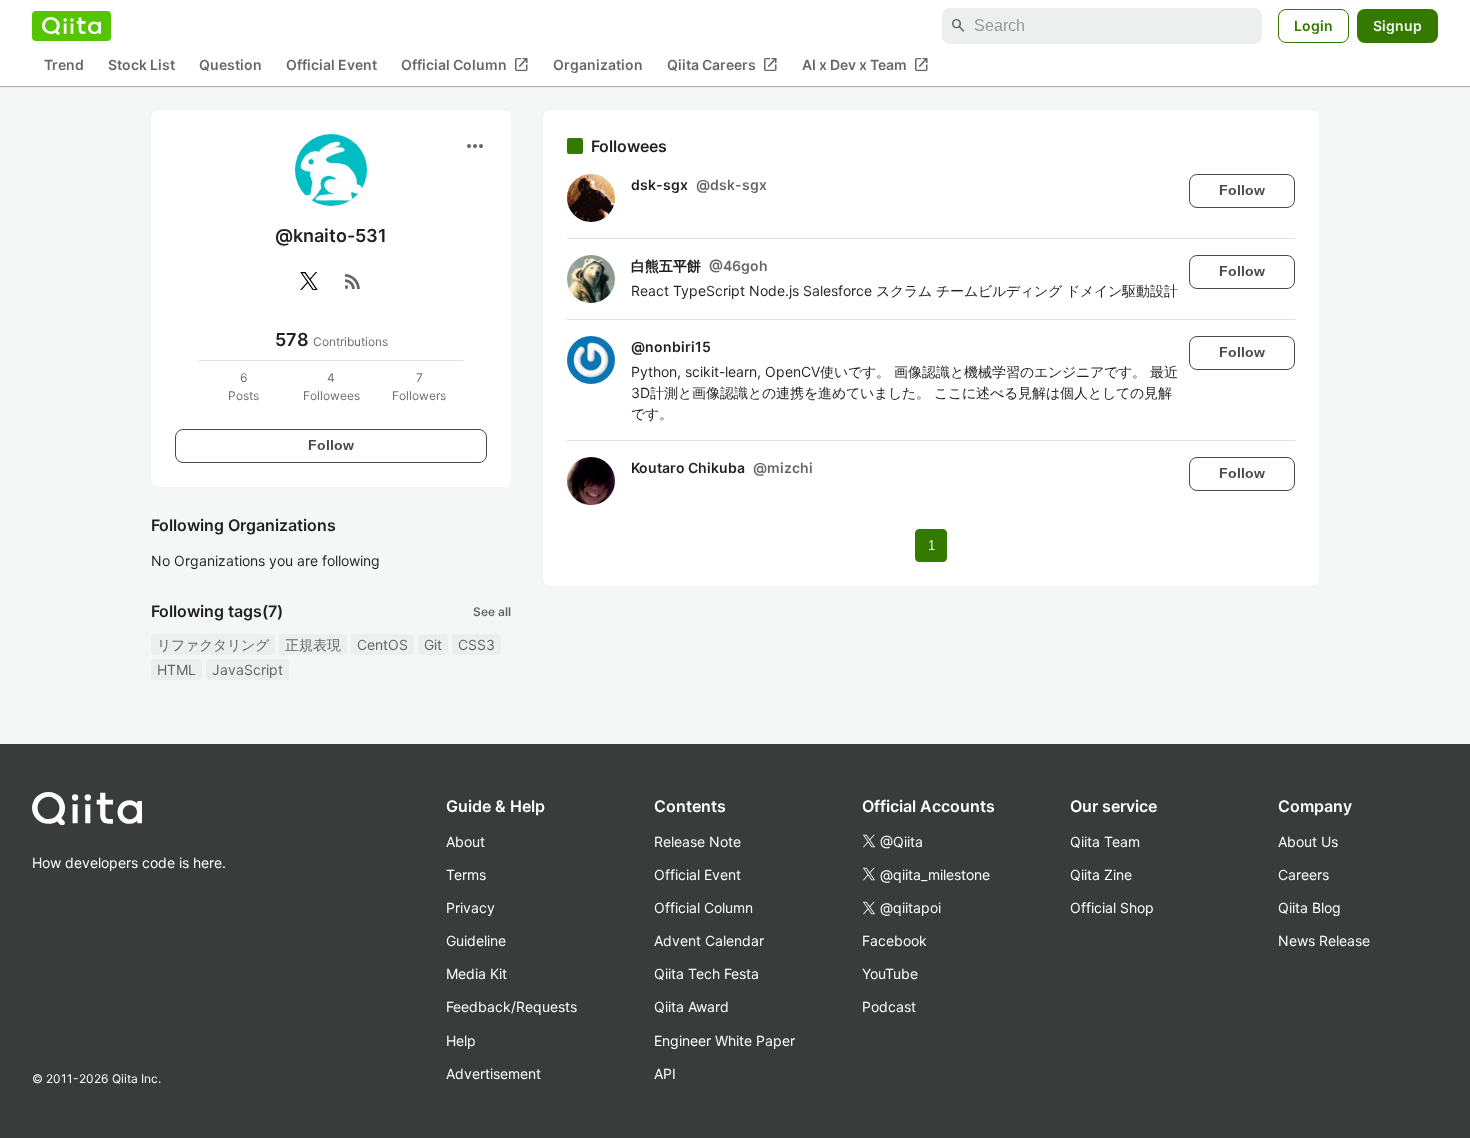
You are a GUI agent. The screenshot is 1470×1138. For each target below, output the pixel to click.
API (665, 1073)
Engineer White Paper (724, 1040)
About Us (1308, 841)
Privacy (470, 907)
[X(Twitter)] (309, 281)
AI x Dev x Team (865, 65)
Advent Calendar (709, 940)
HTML (176, 669)
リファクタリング (213, 644)
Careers (1303, 874)
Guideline (476, 940)
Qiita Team (1105, 841)
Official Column (465, 65)
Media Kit (476, 973)
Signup (1397, 25)
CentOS (382, 644)
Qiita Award (691, 1006)
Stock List (141, 65)
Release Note (697, 841)
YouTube (890, 973)
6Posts (243, 386)
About (465, 841)
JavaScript (247, 669)
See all (492, 611)
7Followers (419, 386)
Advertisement (493, 1073)
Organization (598, 65)
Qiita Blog (1309, 907)
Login (1313, 25)
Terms (466, 874)
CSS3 (476, 644)
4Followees (331, 386)
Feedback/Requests (511, 1006)
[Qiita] (71, 26)
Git (433, 644)
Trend (64, 65)
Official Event (331, 65)
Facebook (894, 940)
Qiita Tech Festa (706, 973)
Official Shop (1112, 907)
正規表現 (313, 644)
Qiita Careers (722, 65)
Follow (331, 445)
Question (230, 65)
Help (461, 1040)
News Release (1324, 940)
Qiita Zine (1101, 874)
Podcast (889, 1006)
